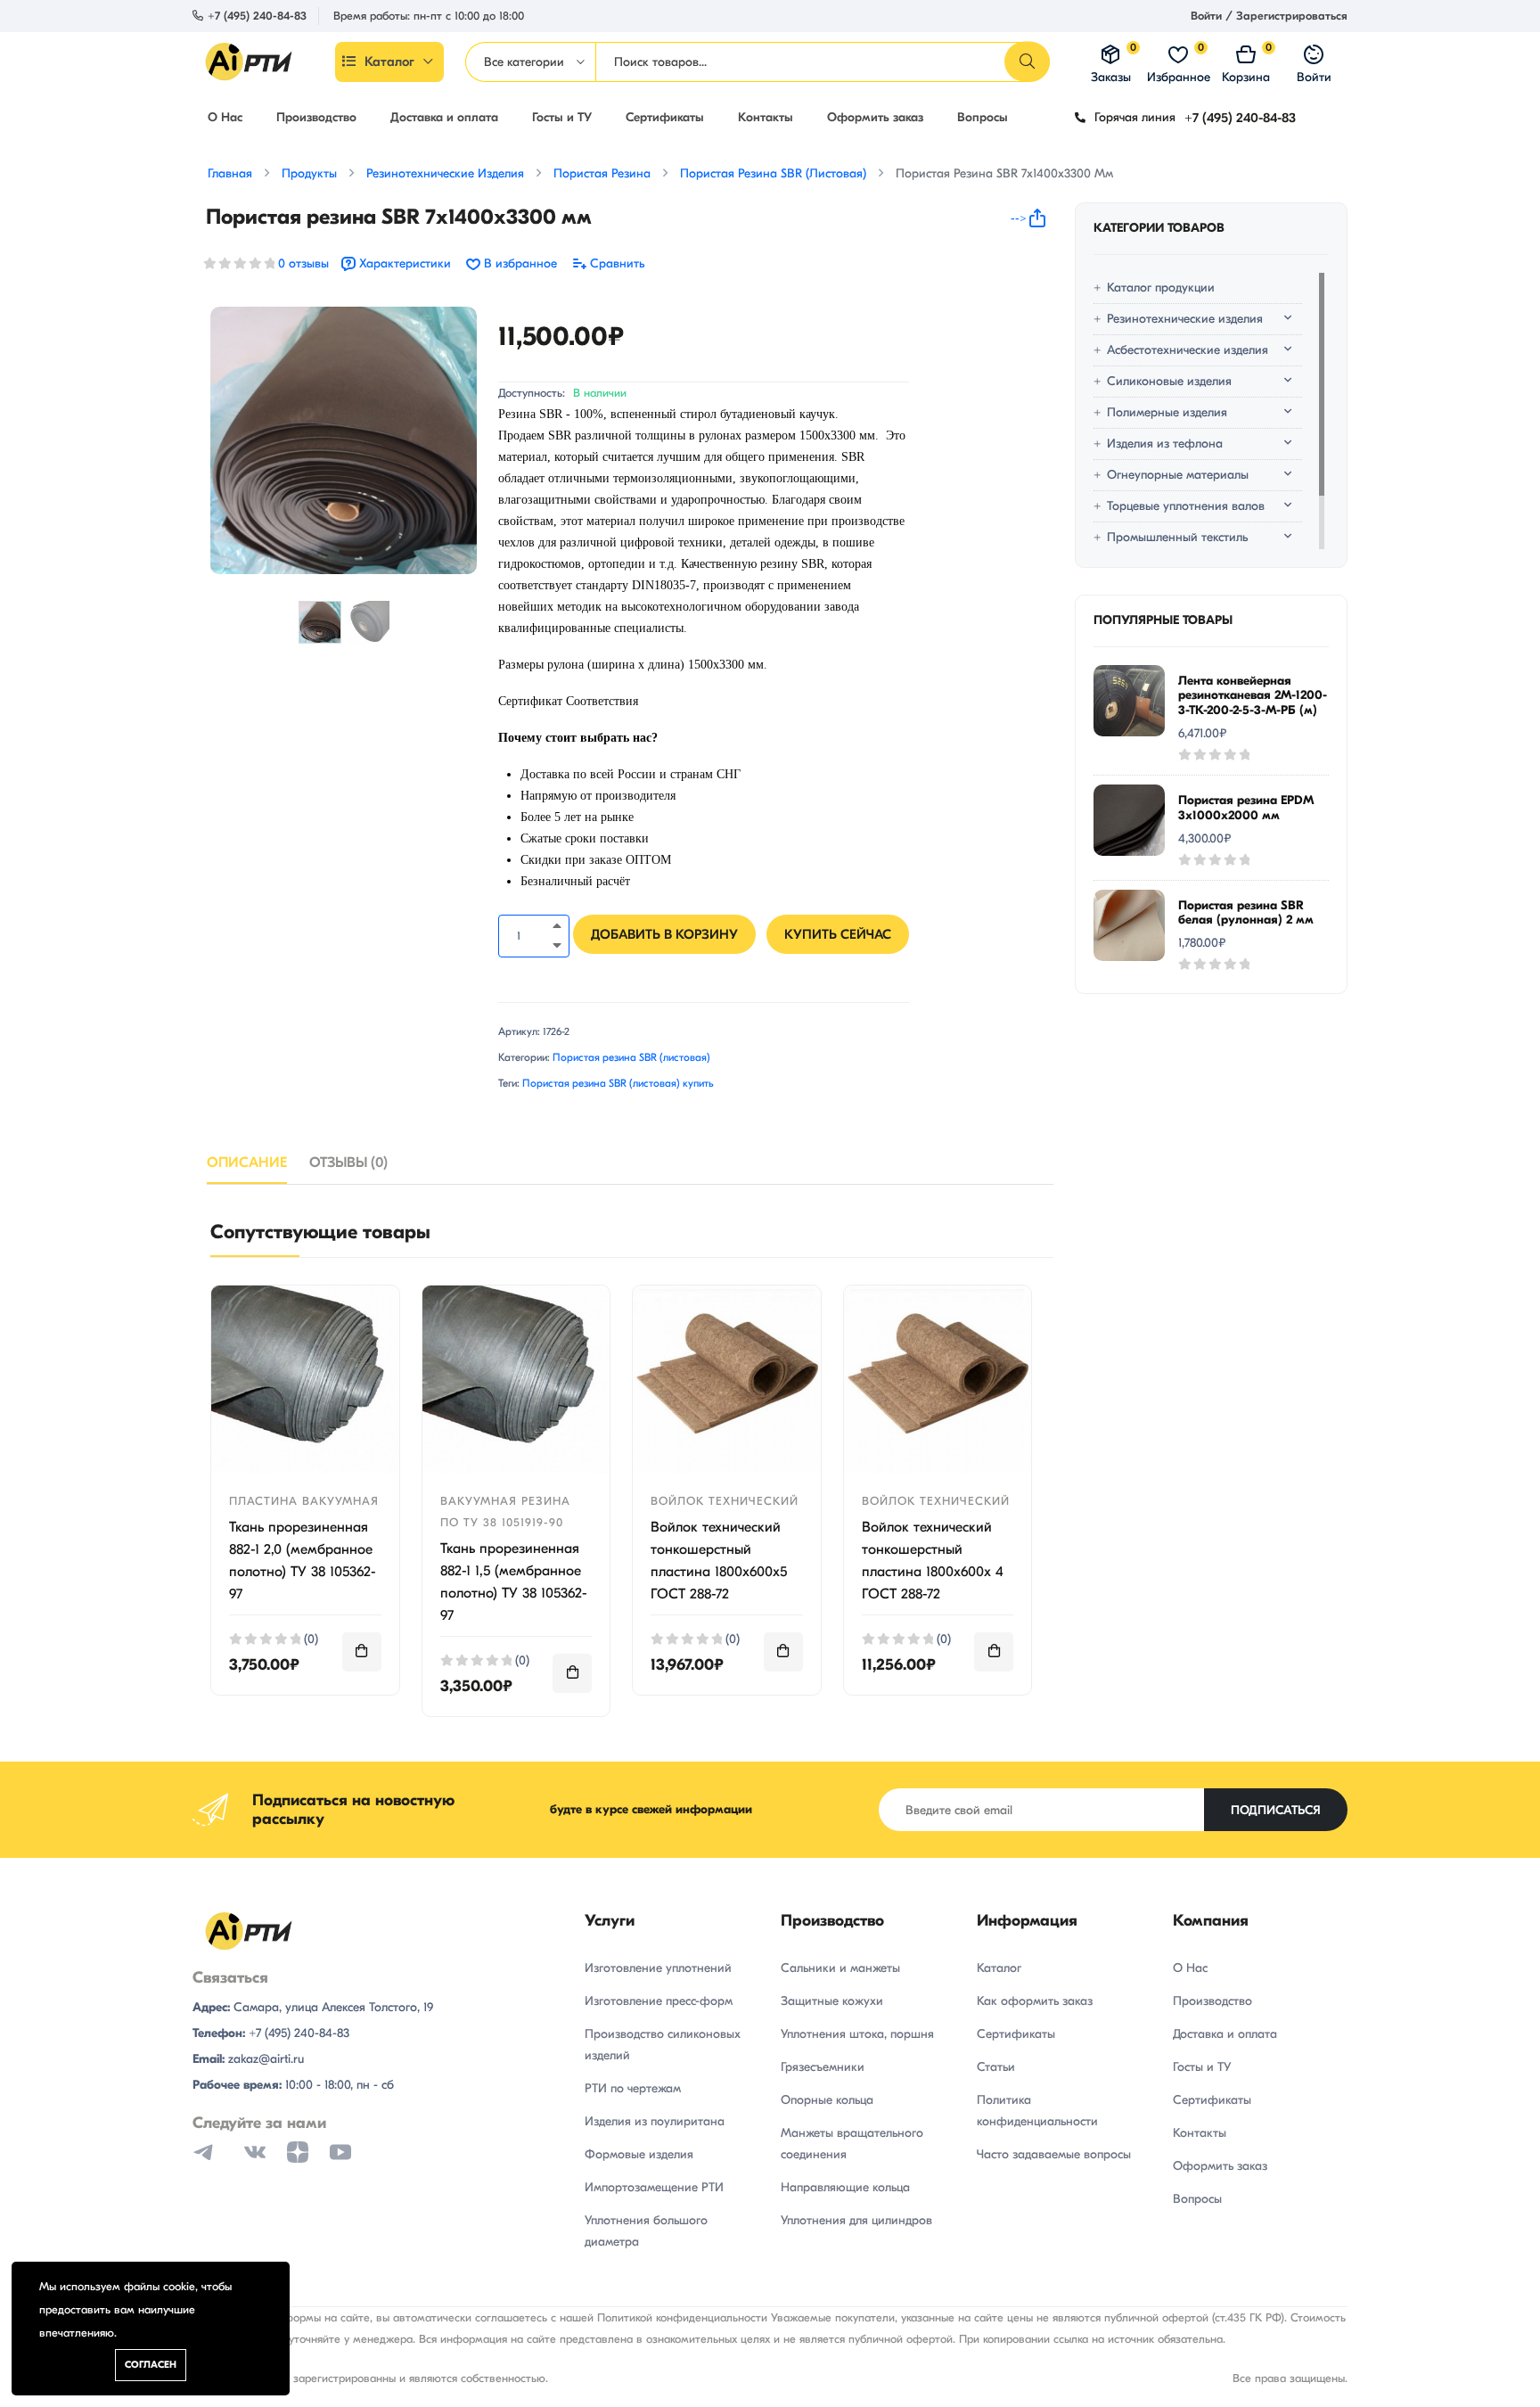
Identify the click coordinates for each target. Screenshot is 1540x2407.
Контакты (766, 117)
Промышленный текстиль (1177, 537)
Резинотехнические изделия (1185, 319)
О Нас (225, 117)
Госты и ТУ (562, 117)
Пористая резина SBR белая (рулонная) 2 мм (1246, 913)
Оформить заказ (875, 117)
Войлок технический (725, 1501)
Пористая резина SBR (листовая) (631, 1057)
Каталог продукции (1161, 288)
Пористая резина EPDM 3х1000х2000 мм (1246, 808)
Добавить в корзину (664, 934)
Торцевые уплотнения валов (1186, 506)
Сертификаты (665, 117)
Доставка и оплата (444, 117)
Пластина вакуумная (304, 1501)
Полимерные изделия (1167, 412)
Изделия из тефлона (1165, 444)
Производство (316, 117)
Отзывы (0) (348, 1162)
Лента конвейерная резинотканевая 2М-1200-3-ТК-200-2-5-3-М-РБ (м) (1253, 696)
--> (1019, 218)
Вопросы (983, 117)
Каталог (389, 62)
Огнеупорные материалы (1178, 475)
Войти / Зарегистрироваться (1269, 16)
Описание (247, 1162)
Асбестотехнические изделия (1188, 350)
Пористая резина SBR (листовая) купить (618, 1083)
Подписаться (1276, 1810)
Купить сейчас (838, 934)
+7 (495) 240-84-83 (257, 16)
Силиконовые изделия (1169, 381)
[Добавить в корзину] (362, 1652)
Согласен (151, 2365)
